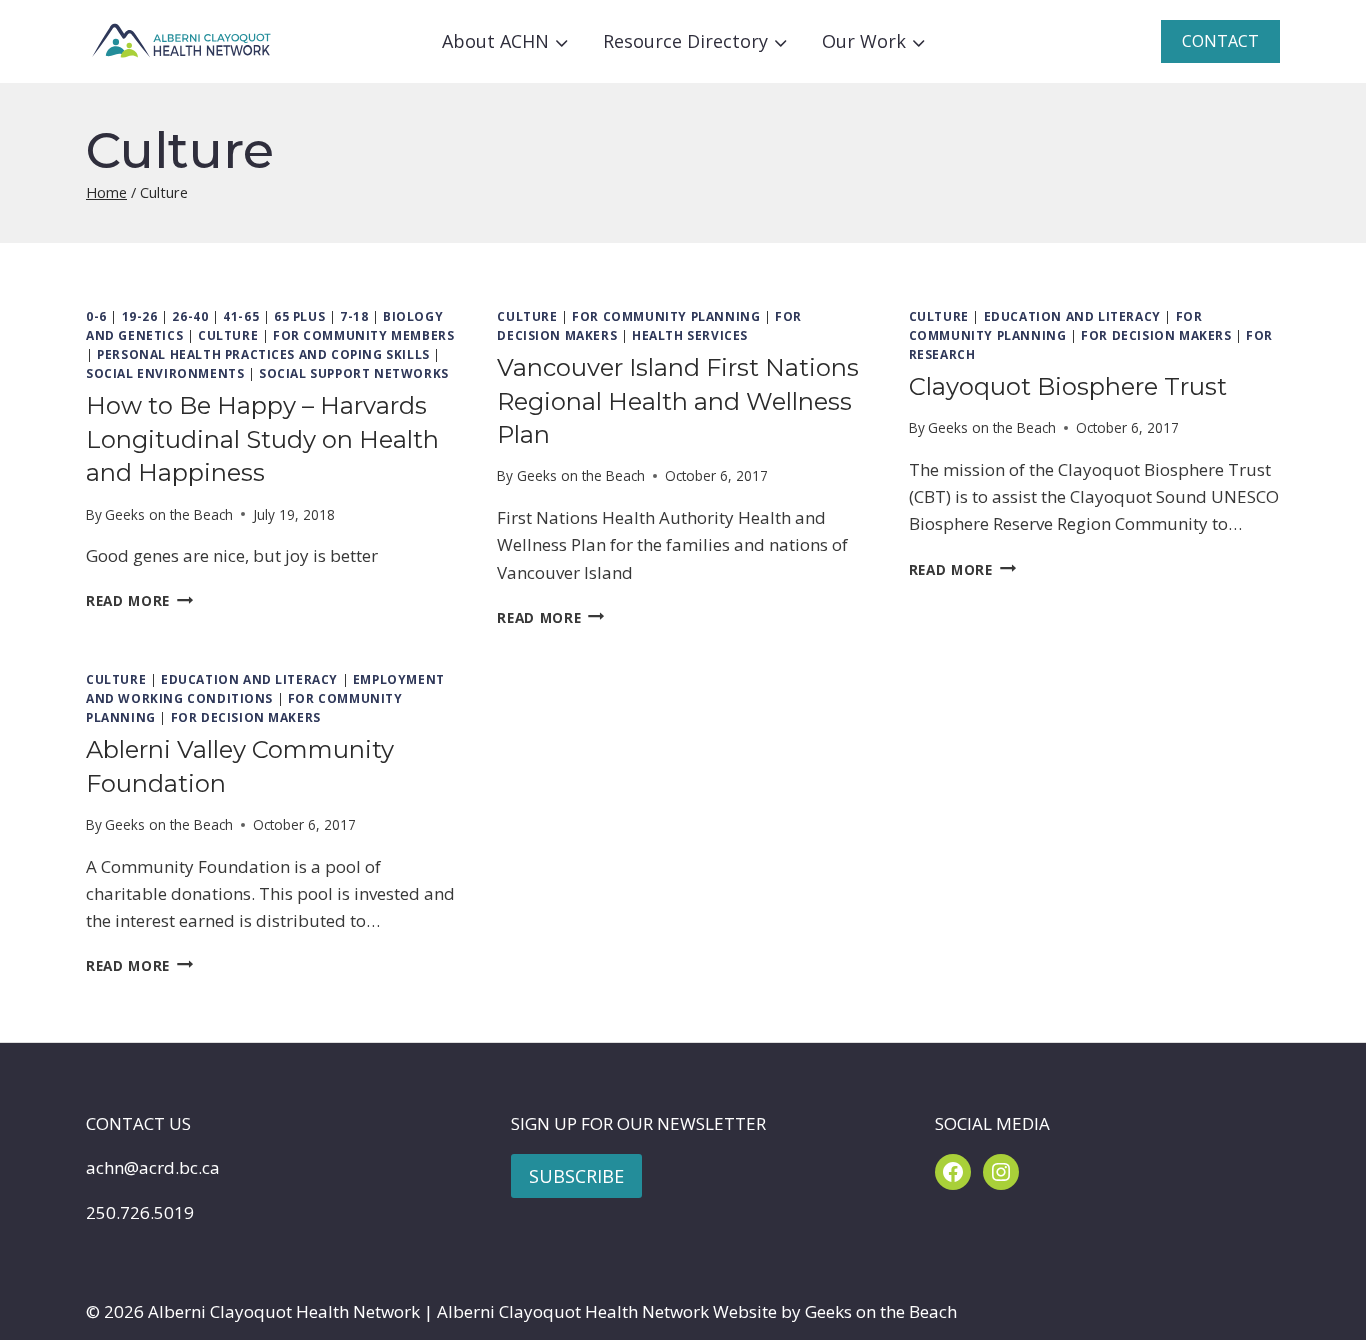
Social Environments (165, 373)
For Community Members (364, 335)
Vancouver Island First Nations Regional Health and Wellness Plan (678, 401)
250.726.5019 (140, 1212)
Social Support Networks (354, 373)
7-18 (354, 316)
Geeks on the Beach (169, 514)
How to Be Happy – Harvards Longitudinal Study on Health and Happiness (262, 439)
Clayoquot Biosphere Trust (1068, 386)
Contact (1220, 41)
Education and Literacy (1072, 316)
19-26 (140, 316)
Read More (139, 600)
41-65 (241, 316)
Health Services (690, 335)
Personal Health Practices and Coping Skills (263, 354)
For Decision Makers (1156, 335)
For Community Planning (666, 316)
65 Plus (299, 316)
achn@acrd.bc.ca (153, 1167)
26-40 (190, 316)
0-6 (96, 316)
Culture (228, 335)
